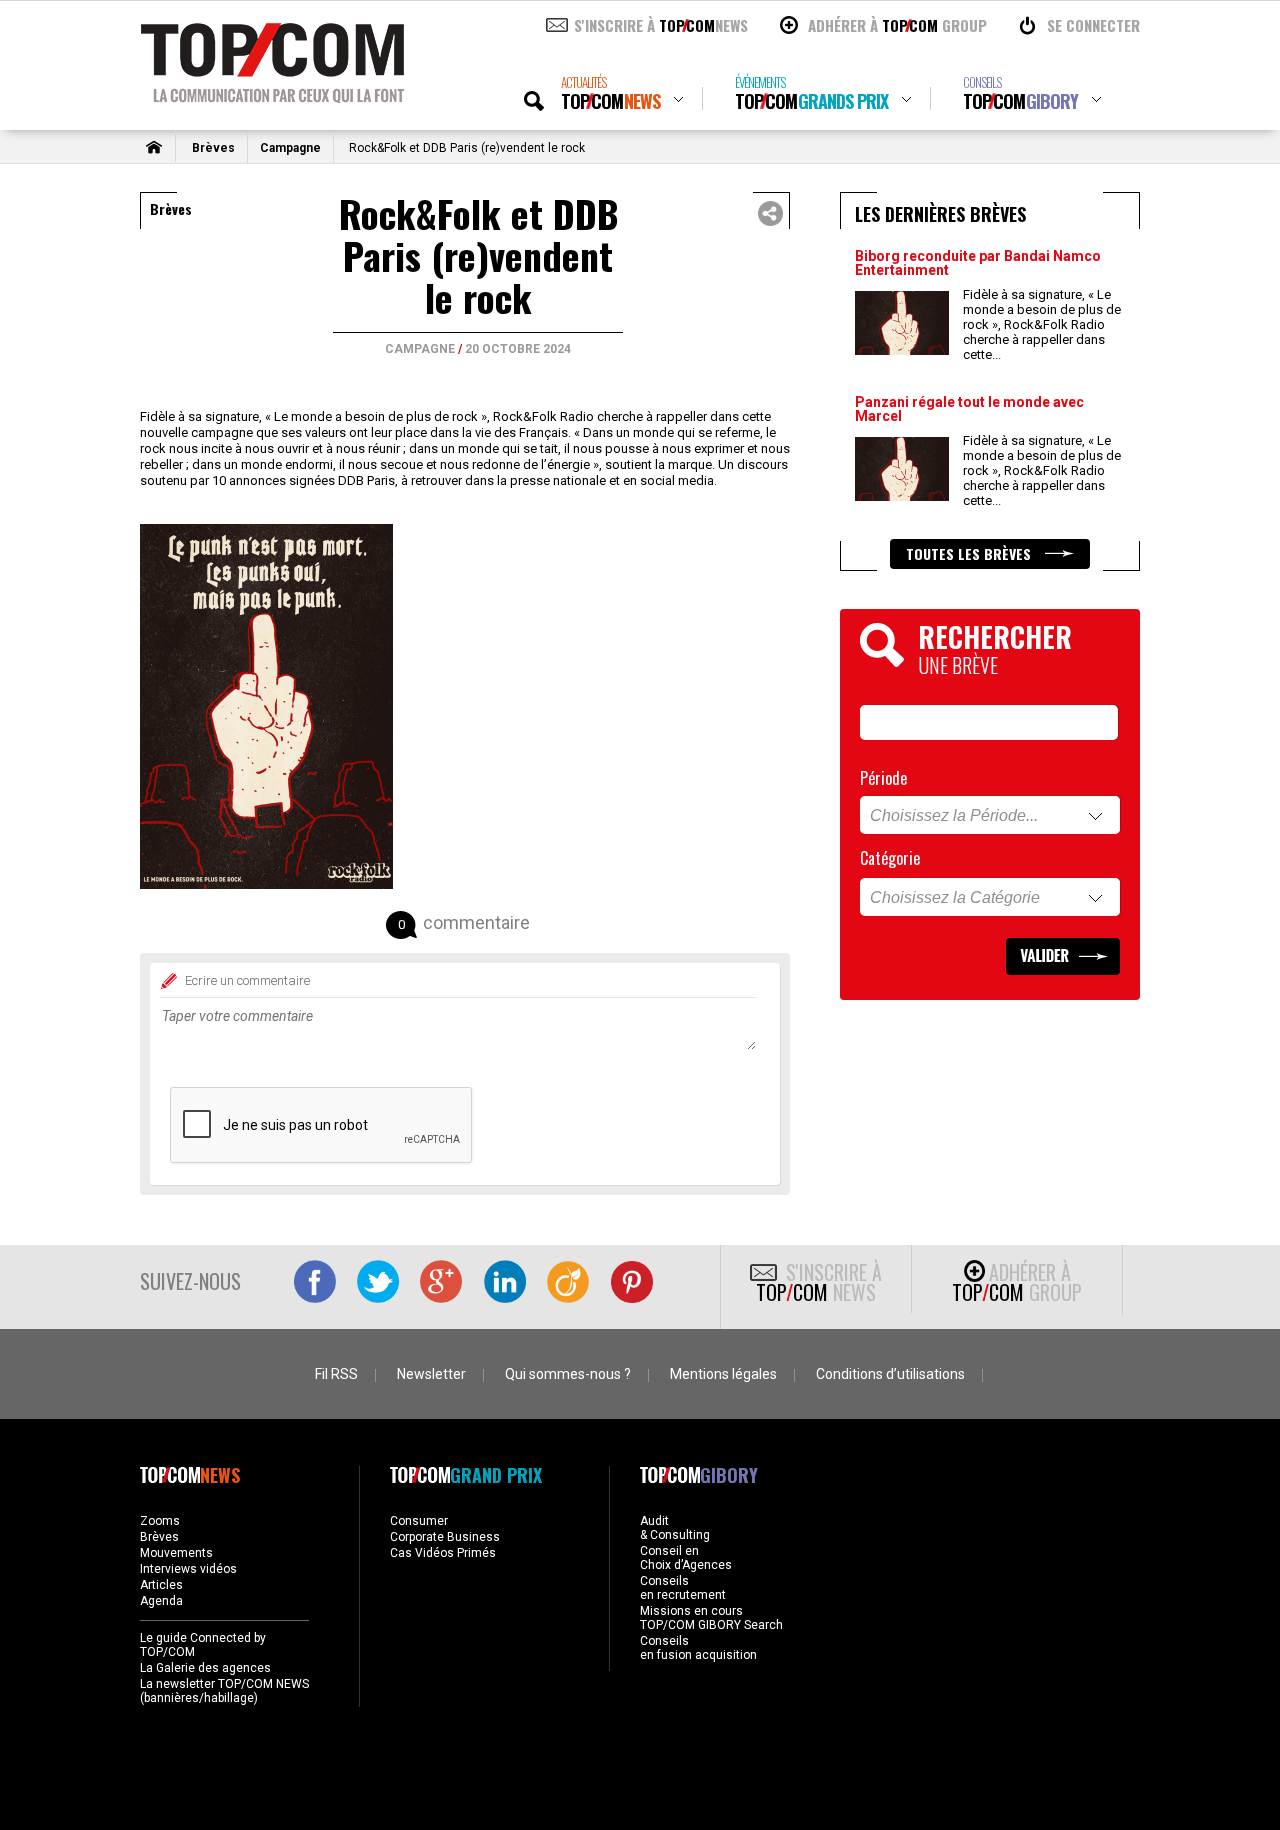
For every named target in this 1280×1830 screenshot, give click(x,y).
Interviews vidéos (188, 1569)
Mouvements (176, 1553)
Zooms (160, 1521)
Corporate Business (445, 1537)
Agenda (161, 1601)
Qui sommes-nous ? (568, 1374)
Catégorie (890, 858)
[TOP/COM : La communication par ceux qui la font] (272, 96)
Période (883, 778)
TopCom (610, 93)
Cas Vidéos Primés (443, 1553)
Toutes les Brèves (970, 553)
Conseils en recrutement (683, 1588)
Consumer (419, 1521)
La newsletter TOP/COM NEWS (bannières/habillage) (224, 1691)
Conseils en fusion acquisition (698, 1648)
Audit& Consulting (675, 1528)
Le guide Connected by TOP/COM (203, 1645)
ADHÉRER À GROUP (897, 25)
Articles (161, 1585)
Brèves (213, 148)
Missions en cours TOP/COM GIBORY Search (711, 1618)
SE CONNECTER (1093, 25)
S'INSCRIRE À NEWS (661, 25)
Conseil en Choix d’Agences (686, 1558)
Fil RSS (336, 1374)
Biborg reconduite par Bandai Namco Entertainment (978, 263)
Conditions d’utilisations (890, 1374)
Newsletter (431, 1374)
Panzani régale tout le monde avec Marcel (969, 409)
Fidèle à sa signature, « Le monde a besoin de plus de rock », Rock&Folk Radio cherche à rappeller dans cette (1042, 324)
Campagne (290, 148)
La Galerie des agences (205, 1668)
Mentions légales (723, 1374)
